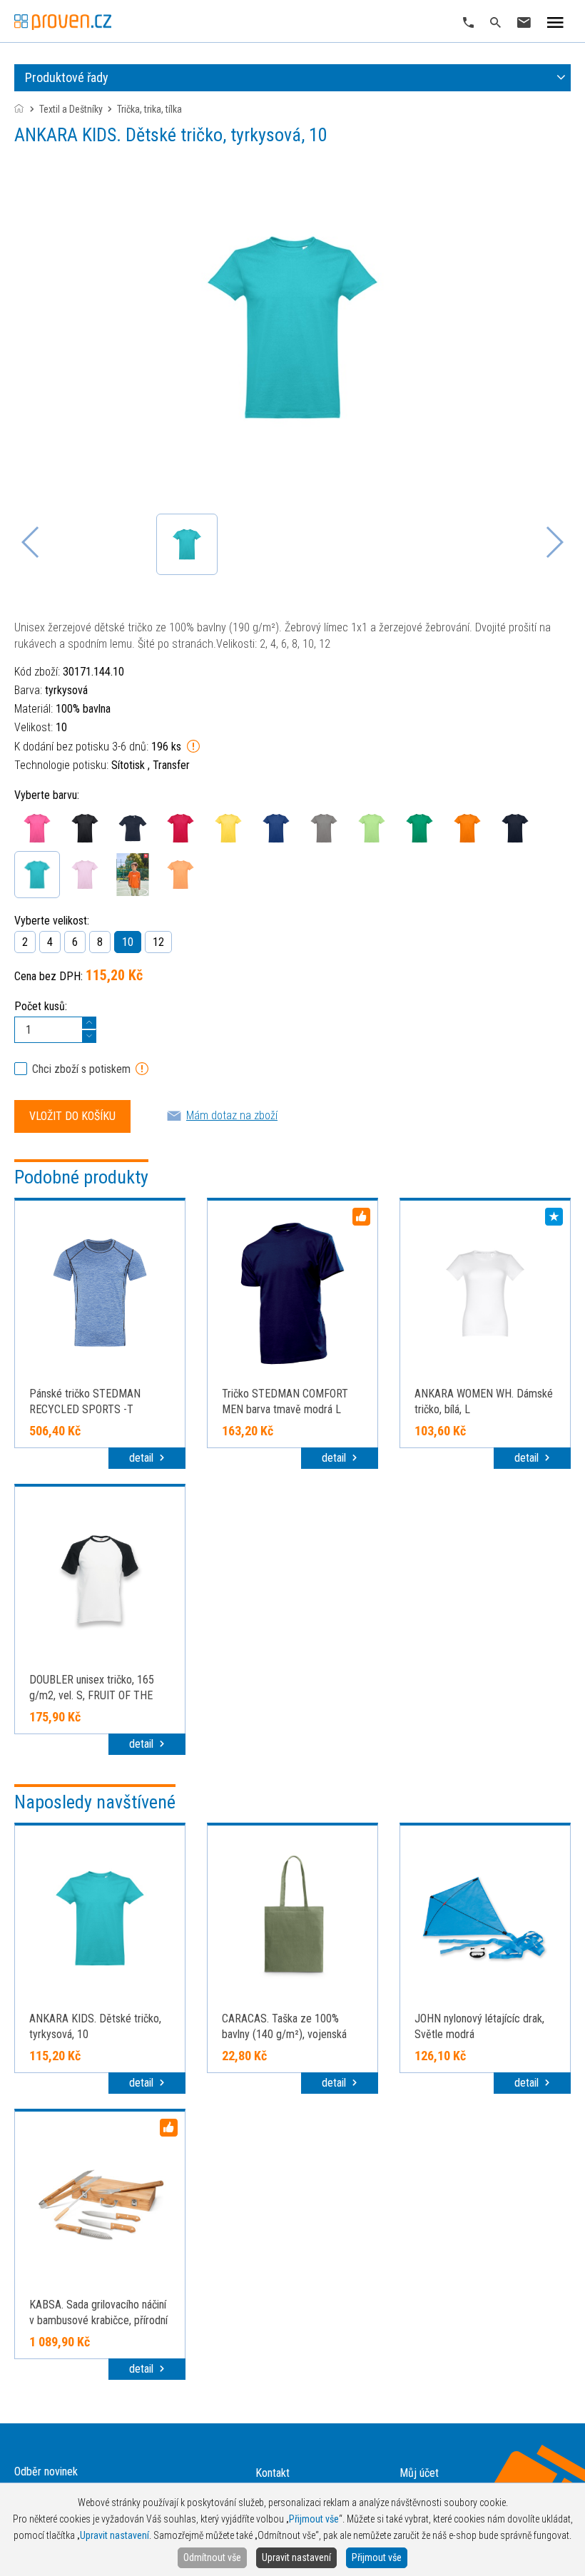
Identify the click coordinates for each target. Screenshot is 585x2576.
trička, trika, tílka (149, 109)
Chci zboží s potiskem (81, 1069)
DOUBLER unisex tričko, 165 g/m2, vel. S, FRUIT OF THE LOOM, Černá (92, 1695)
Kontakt (273, 2473)
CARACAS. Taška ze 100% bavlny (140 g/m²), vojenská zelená (284, 2034)
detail (143, 1458)
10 (128, 942)
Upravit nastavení (296, 2557)
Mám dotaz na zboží (232, 1115)
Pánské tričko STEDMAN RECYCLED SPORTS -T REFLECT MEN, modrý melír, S (97, 1409)
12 (158, 942)
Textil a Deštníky (71, 109)
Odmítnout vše (212, 2557)
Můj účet (419, 2473)
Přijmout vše (377, 2557)
